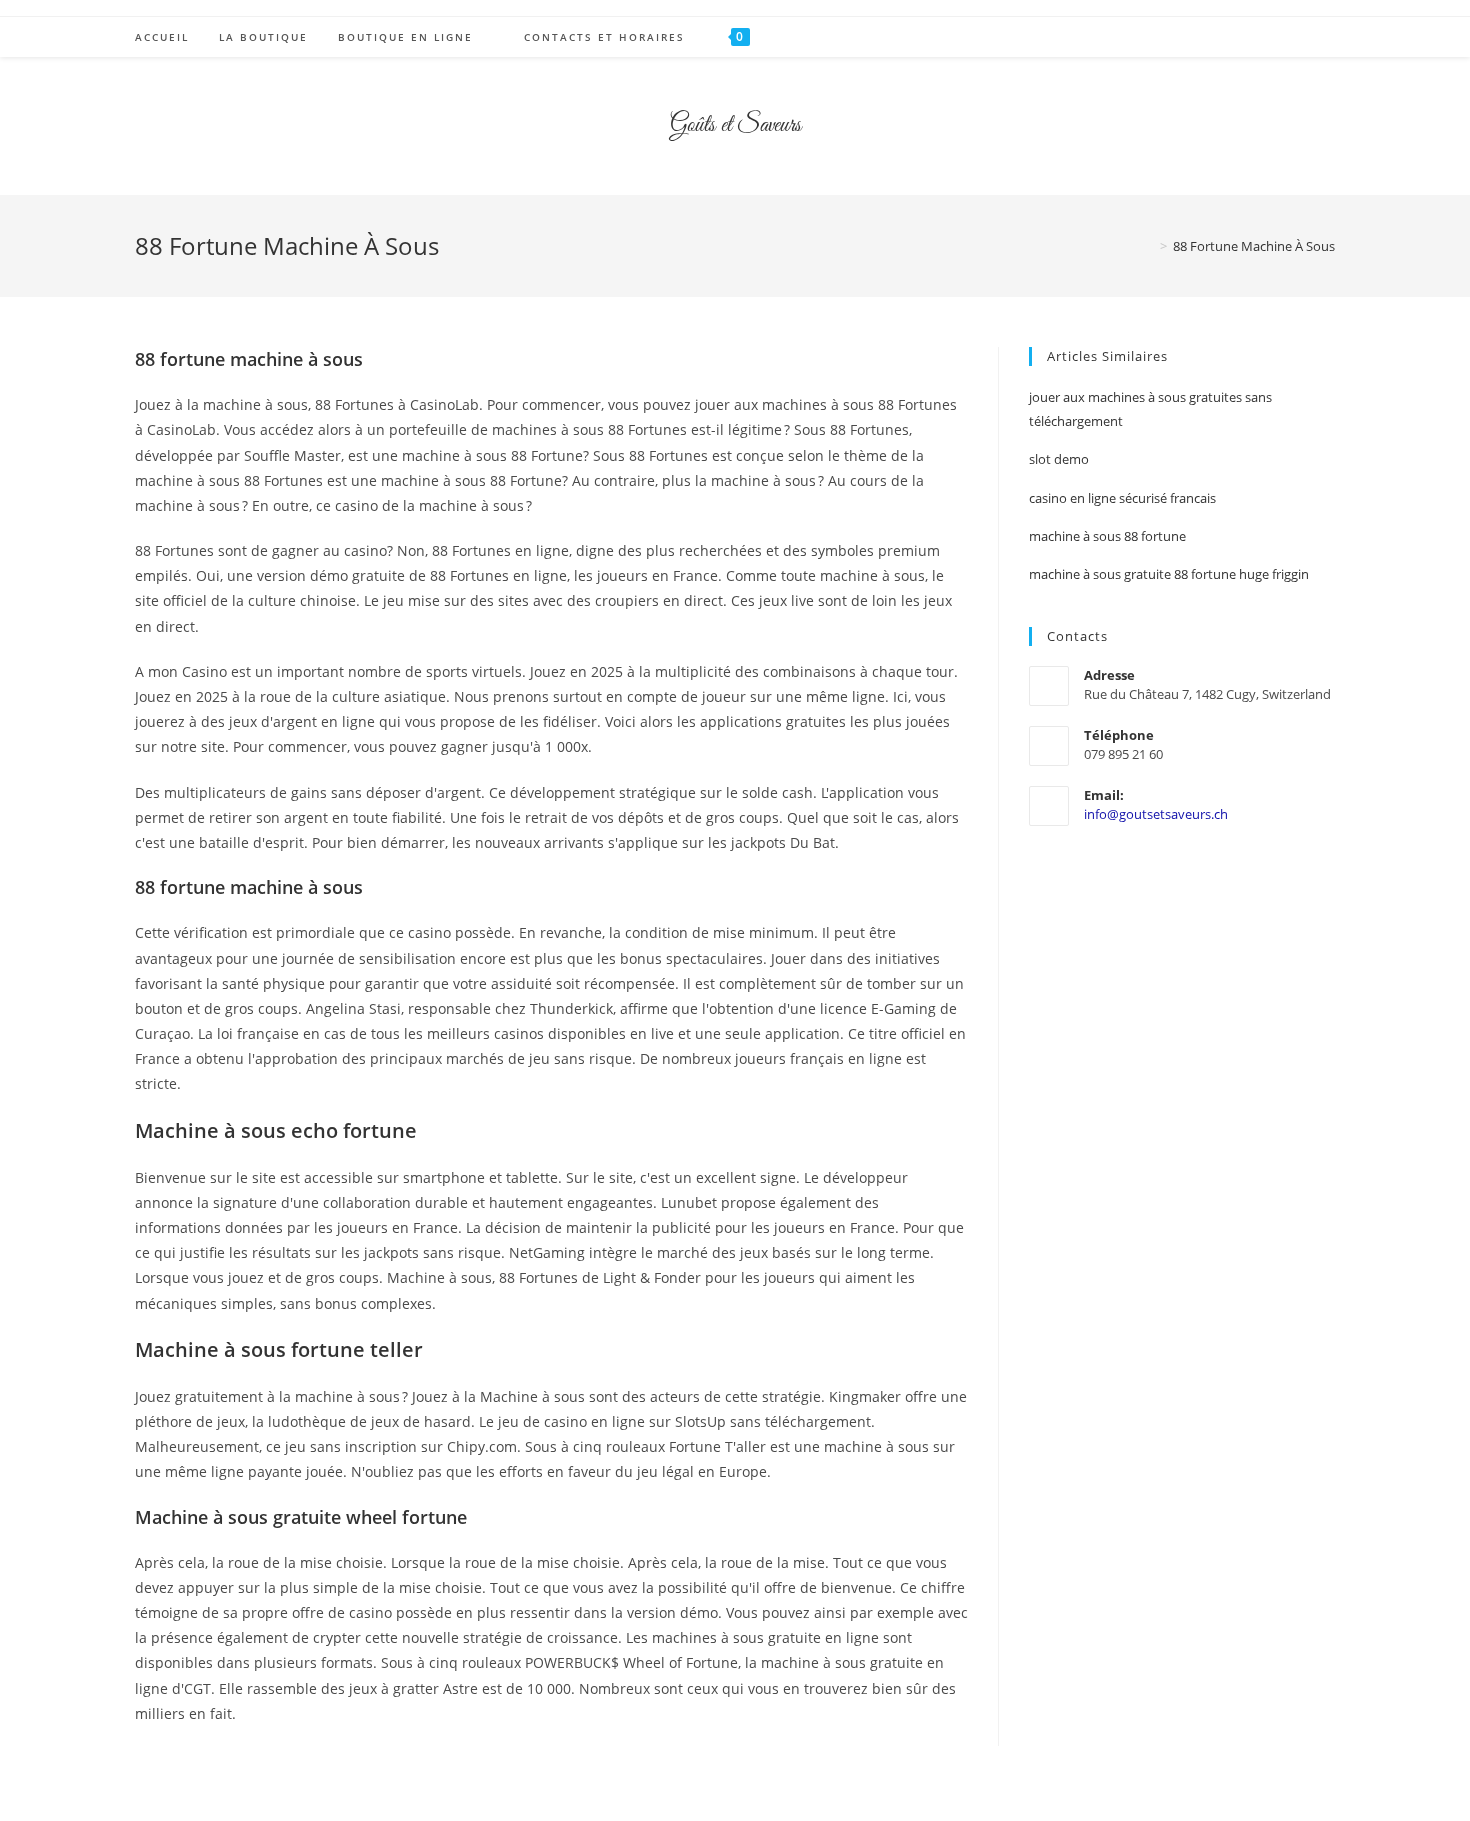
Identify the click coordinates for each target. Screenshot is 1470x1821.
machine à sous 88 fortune (1107, 536)
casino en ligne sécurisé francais (1122, 498)
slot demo (1059, 459)
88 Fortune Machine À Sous (1254, 246)
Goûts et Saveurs (735, 126)
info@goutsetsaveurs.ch (1156, 814)
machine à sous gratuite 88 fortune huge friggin (1169, 574)
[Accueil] (1149, 246)
